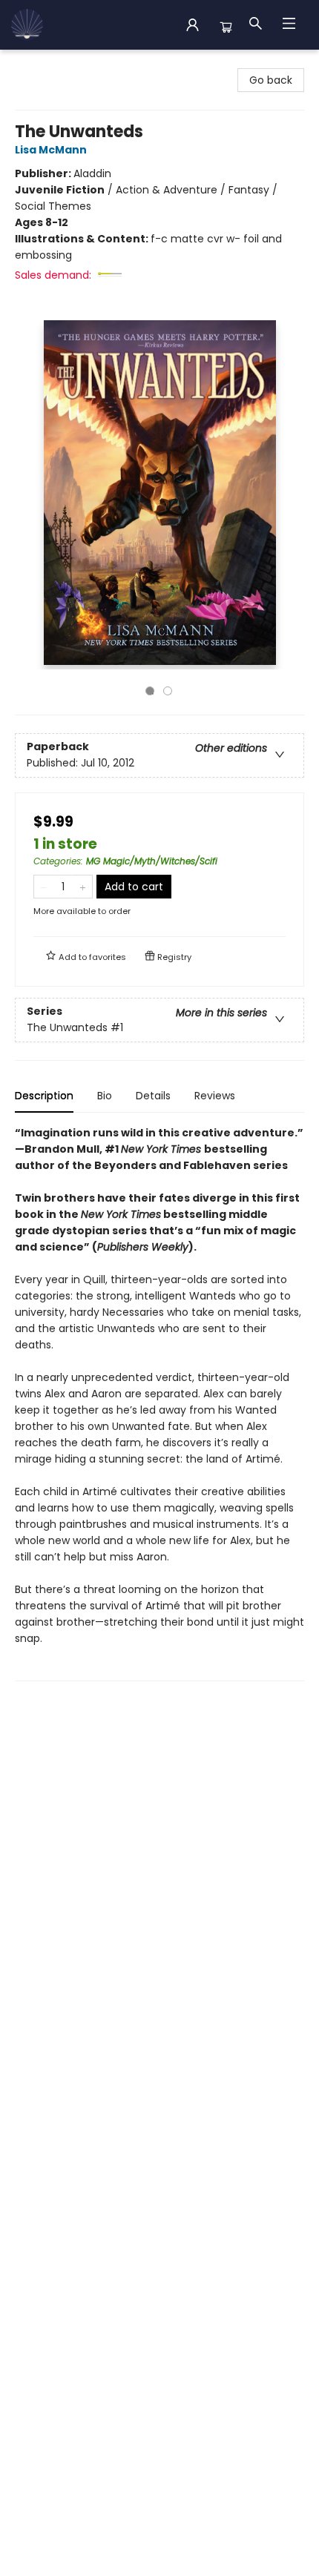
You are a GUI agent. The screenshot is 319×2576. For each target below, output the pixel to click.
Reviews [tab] (215, 1096)
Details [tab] (153, 1096)
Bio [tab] (105, 1096)
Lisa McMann (51, 150)
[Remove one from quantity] (43, 887)
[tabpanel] (159, 1403)
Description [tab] (44, 1096)
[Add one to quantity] (83, 887)
